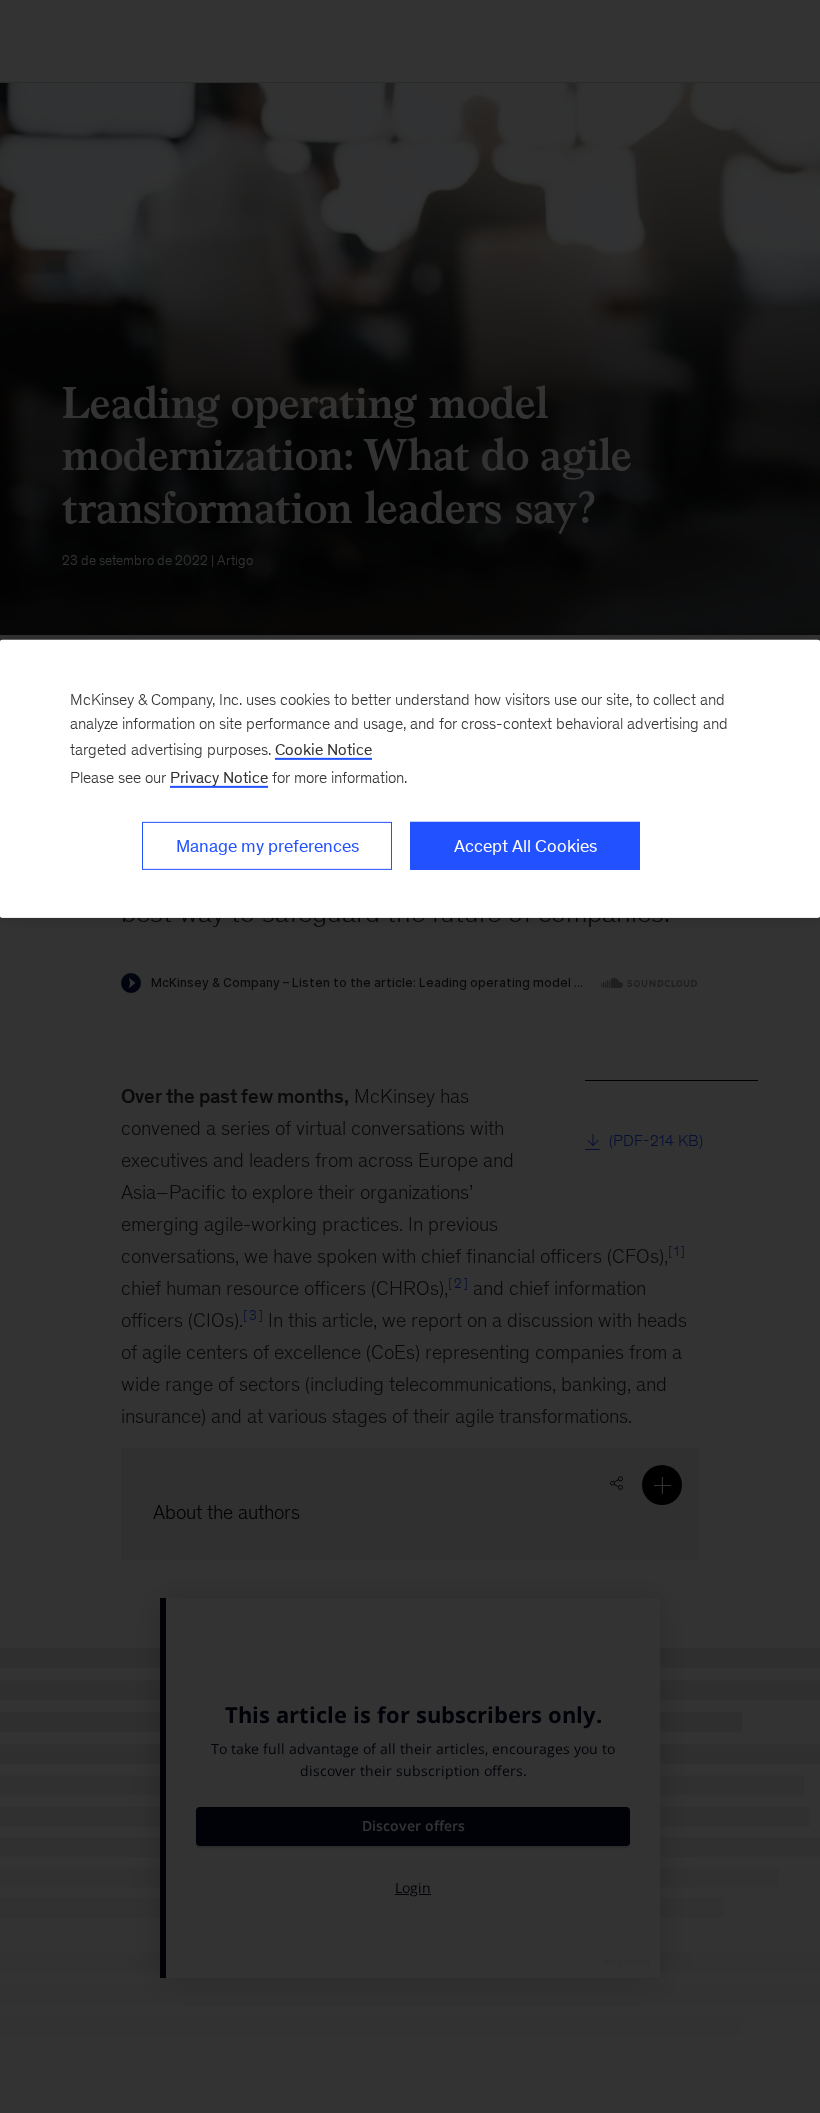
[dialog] (410, 779)
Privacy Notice (219, 777)
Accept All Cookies (525, 846)
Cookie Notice (323, 749)
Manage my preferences (267, 846)
